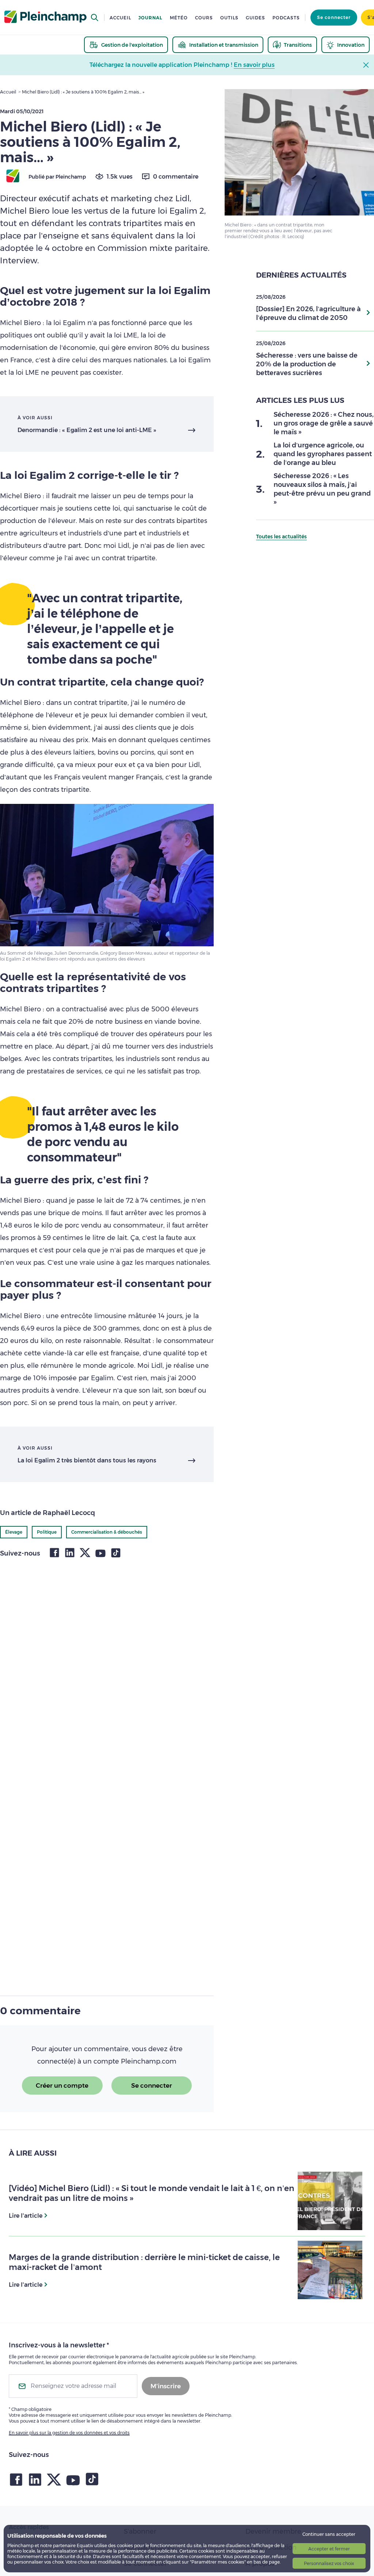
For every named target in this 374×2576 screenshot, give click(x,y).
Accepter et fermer (329, 2549)
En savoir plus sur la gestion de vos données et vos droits (69, 2433)
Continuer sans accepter (329, 2534)
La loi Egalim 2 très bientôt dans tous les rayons (87, 1460)
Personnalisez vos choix (329, 2563)
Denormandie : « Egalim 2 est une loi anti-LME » (87, 430)
